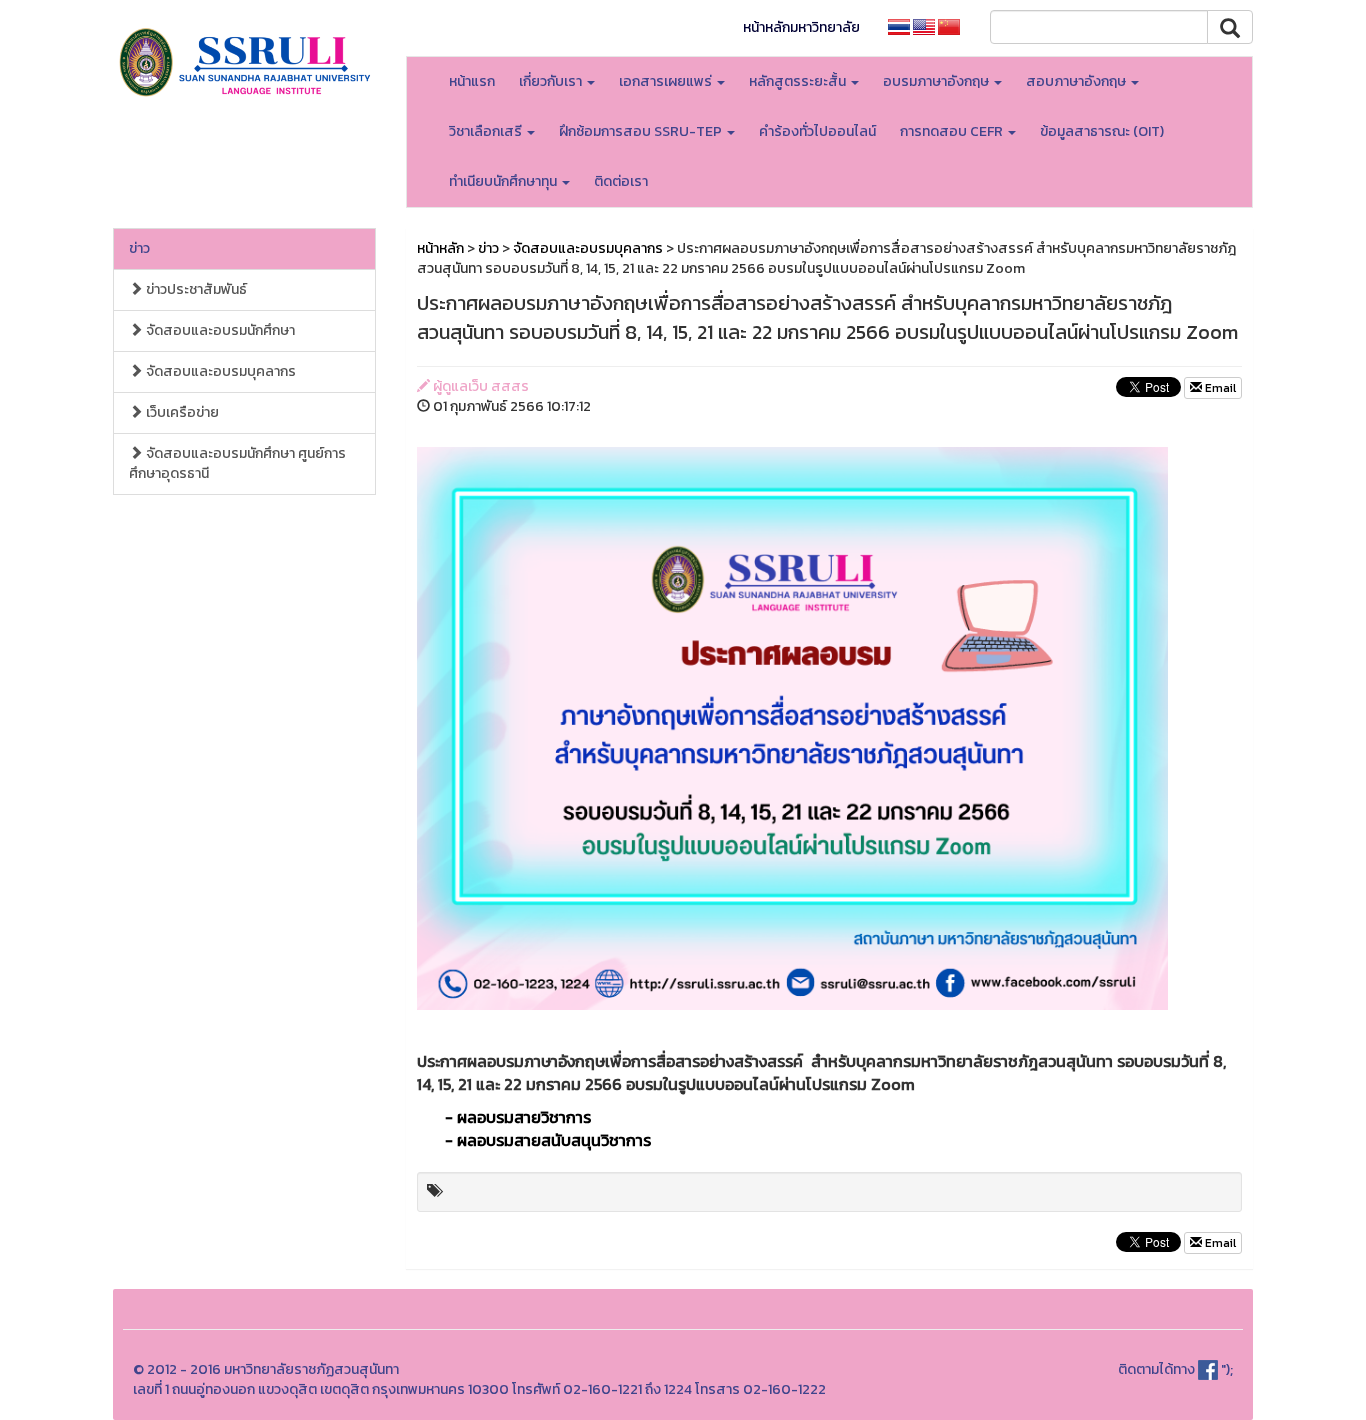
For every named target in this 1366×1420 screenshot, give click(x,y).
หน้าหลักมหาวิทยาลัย (801, 27)
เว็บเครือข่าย (181, 412)
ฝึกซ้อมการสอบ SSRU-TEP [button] (642, 131)
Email (1219, 388)
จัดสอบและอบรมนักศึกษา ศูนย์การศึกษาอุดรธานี (237, 463)
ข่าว (139, 248)
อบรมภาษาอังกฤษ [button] (937, 81)
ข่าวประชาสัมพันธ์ (195, 289)
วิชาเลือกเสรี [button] (487, 131)
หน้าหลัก (440, 248)
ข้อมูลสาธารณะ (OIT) (1102, 131)
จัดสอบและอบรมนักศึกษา (219, 330)
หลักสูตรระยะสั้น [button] (799, 81)
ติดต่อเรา (621, 181)
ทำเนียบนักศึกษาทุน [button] (504, 181)
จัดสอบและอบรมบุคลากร (219, 371)
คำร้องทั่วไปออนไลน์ (817, 131)
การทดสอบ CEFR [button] (953, 131)
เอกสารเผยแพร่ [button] (667, 81)
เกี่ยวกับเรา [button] (552, 81)
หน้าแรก (472, 81)
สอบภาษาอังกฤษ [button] (1077, 81)
